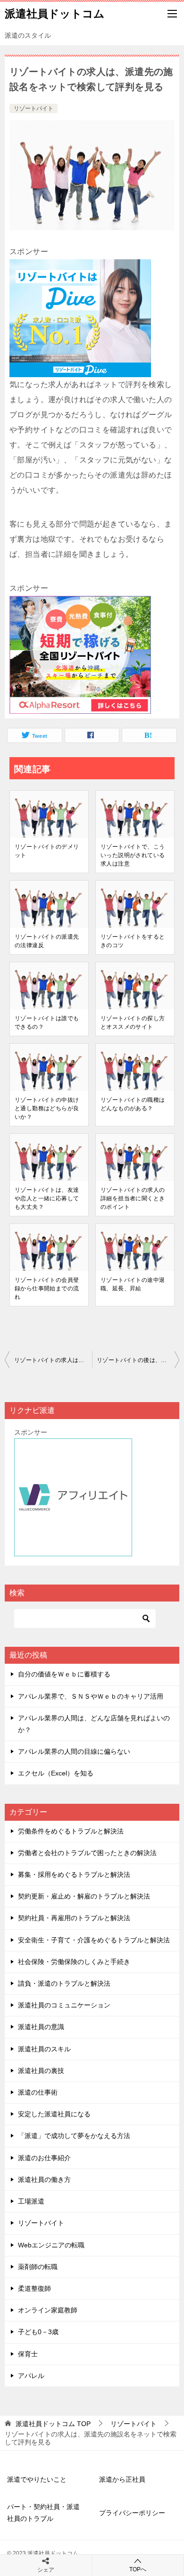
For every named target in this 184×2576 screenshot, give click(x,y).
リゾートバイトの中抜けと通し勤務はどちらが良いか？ (47, 1108)
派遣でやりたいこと (37, 2479)
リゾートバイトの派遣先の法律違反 (47, 941)
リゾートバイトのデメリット (47, 851)
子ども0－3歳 (38, 2332)
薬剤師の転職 (38, 2267)
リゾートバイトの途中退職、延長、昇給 (133, 1284)
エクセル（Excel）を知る (56, 1773)
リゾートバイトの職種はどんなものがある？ (133, 1104)
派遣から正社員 (122, 2479)
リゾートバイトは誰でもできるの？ (47, 1023)
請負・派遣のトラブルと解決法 (64, 1983)
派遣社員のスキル (44, 2049)
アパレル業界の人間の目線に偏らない (74, 1751)
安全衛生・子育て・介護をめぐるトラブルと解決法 (94, 1940)
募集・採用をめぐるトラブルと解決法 (74, 1874)
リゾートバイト (33, 108)
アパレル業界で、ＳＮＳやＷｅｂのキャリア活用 (91, 1696)
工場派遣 (31, 2201)
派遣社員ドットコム (55, 14)
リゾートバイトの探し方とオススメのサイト (133, 1023)
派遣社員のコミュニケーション (64, 2005)
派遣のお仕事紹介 (44, 2158)
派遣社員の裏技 (41, 2071)
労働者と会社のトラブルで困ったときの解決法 (87, 1853)
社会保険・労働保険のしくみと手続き (74, 1962)
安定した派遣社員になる (54, 2114)
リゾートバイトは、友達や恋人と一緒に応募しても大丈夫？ (47, 1198)
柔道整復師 (34, 2288)
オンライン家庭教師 (48, 2310)
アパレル (31, 2376)
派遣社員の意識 (41, 2027)
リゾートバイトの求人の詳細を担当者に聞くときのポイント (133, 1198)
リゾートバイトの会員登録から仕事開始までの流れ (47, 1288)
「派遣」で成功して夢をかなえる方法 (74, 2136)
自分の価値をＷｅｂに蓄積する (64, 1674)
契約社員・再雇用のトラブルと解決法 (74, 1918)
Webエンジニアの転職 (51, 2245)
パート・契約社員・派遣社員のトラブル (43, 2513)
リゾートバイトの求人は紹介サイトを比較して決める (53, 1360)
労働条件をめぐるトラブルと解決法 (71, 1831)
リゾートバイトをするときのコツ (133, 941)
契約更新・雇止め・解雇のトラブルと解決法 (84, 1896)
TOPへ (138, 2569)
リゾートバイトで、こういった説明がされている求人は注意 (133, 855)
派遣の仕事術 (38, 2092)
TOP (53, 2424)
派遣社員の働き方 (44, 2180)
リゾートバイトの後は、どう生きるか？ (138, 1360)
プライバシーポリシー (132, 2513)
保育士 (28, 2354)
